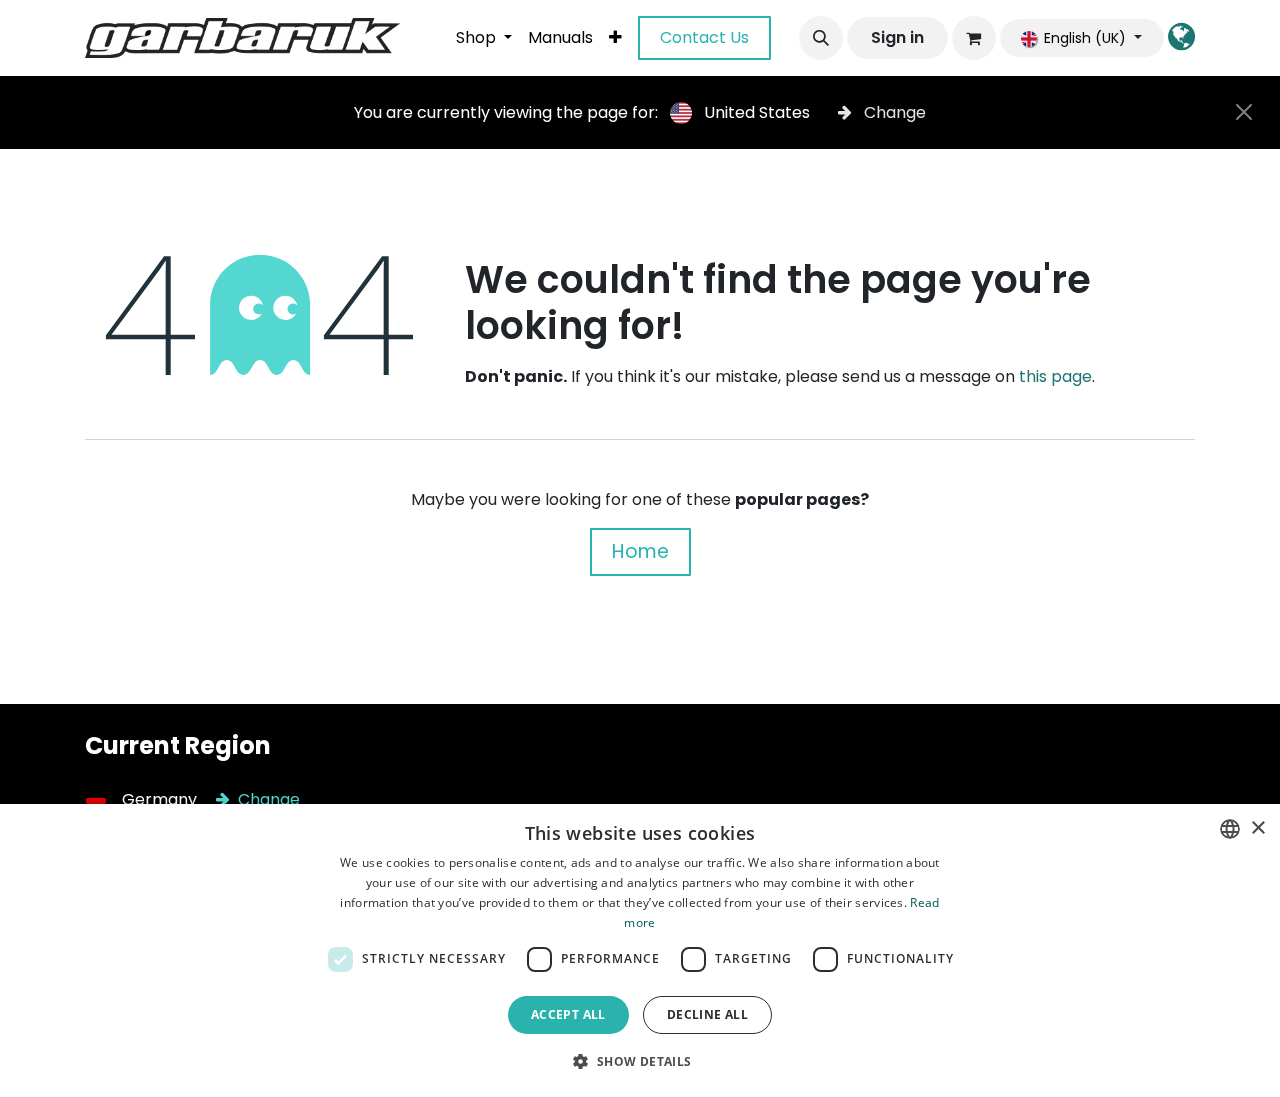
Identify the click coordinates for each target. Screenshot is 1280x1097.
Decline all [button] (707, 1014)
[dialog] (640, 950)
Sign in (897, 37)
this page (1055, 376)
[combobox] (1230, 829)
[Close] (1244, 112)
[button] (821, 38)
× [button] (1257, 828)
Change (893, 112)
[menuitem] (484, 38)
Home (640, 551)
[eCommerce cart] (974, 38)
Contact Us (704, 37)
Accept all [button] (568, 1014)
